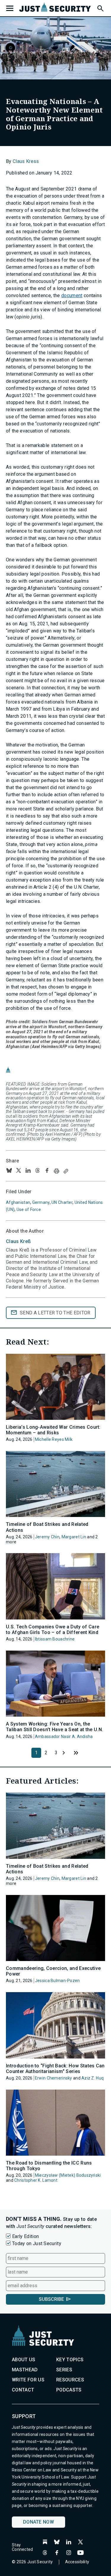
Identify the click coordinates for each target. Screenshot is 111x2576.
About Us (24, 2360)
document (72, 295)
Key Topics (70, 2360)
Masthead (25, 2370)
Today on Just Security (37, 2243)
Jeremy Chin (47, 1537)
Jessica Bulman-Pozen (57, 1981)
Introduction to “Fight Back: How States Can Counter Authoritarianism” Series (55, 2069)
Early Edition (25, 2236)
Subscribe (51, 2299)
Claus (18, 1241)
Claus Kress (26, 161)
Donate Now (38, 2522)
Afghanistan (18, 1202)
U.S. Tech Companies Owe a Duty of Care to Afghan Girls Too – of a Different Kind (53, 1630)
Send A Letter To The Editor (55, 1313)
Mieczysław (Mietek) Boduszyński (68, 2175)
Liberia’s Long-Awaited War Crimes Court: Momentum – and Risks (53, 1430)
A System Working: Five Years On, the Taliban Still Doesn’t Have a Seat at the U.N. (54, 1727)
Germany (41, 1202)
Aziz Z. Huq (92, 2078)
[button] (100, 7)
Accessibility (77, 2562)
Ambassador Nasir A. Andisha (64, 1736)
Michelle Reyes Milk (54, 1439)
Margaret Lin (74, 1537)
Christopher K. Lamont (36, 2180)
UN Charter (62, 1202)
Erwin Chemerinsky (54, 2078)
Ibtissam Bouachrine (55, 1639)
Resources (70, 2380)
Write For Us (28, 2380)
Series (64, 2370)
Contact (23, 2390)
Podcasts (69, 2390)
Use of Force (29, 1209)
